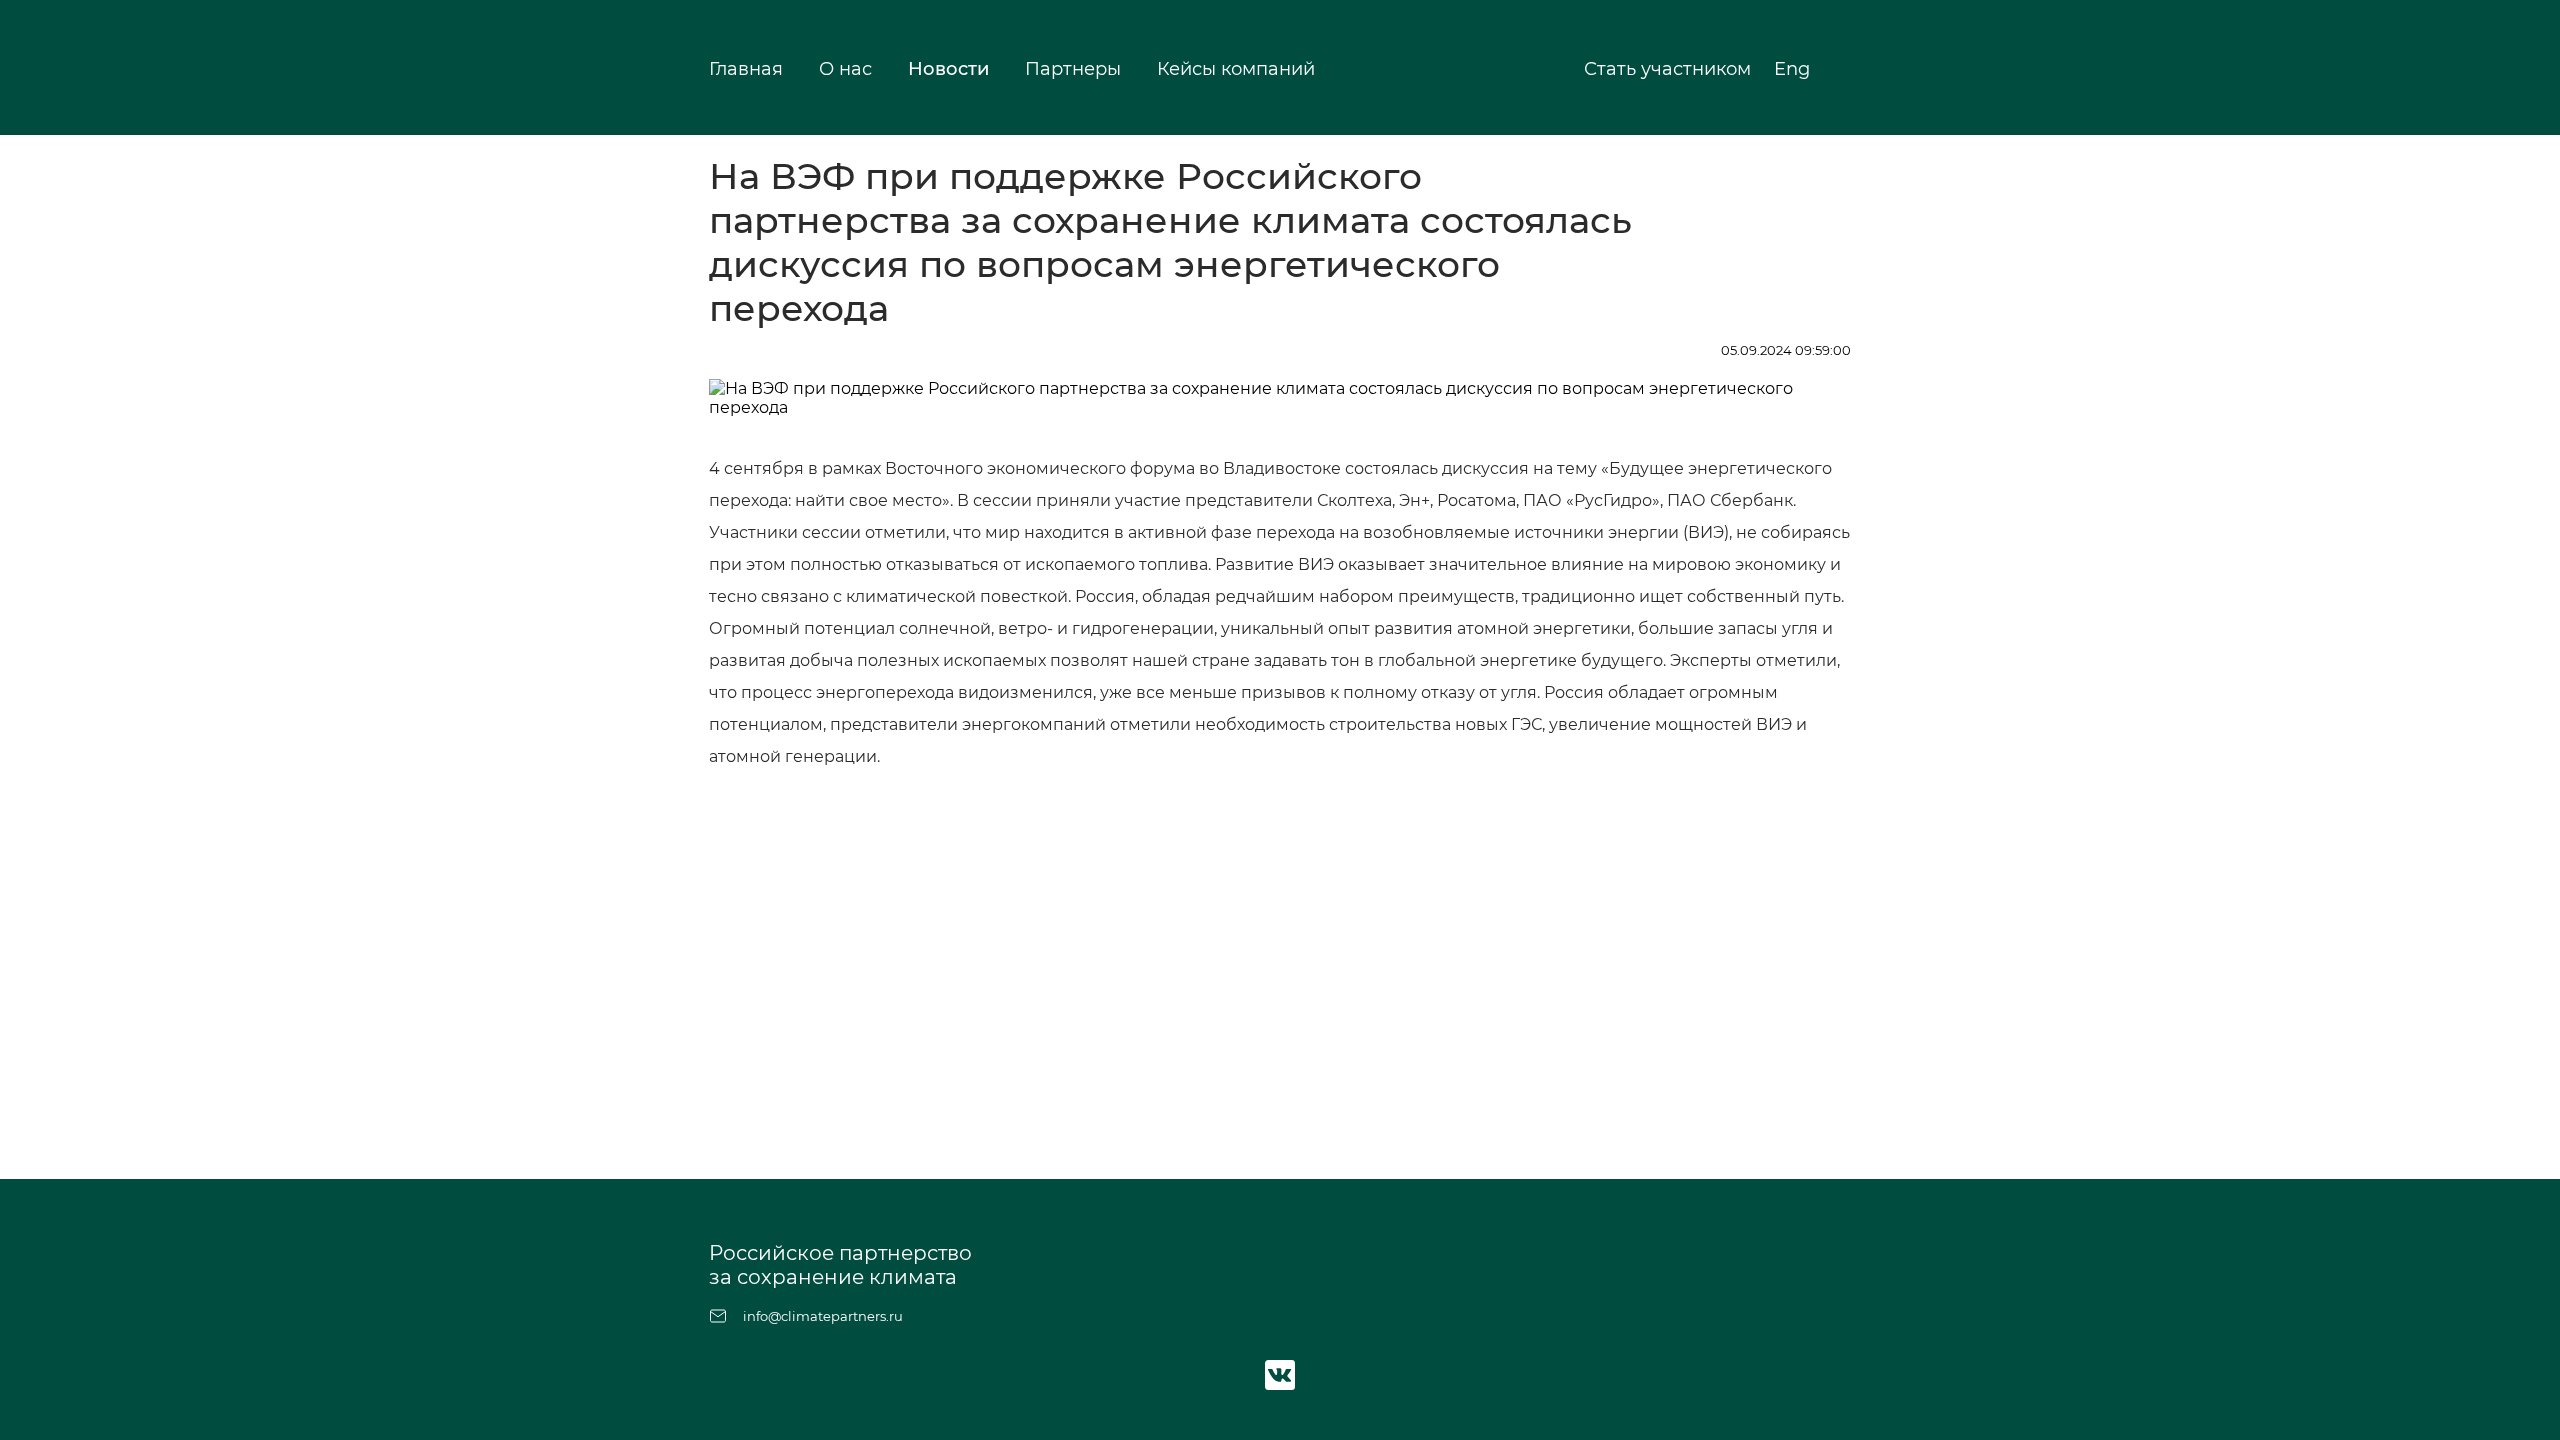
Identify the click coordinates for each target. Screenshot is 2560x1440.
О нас (845, 69)
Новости (948, 69)
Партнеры (1073, 69)
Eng (1794, 69)
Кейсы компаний (1236, 69)
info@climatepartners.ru (823, 1316)
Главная (746, 69)
